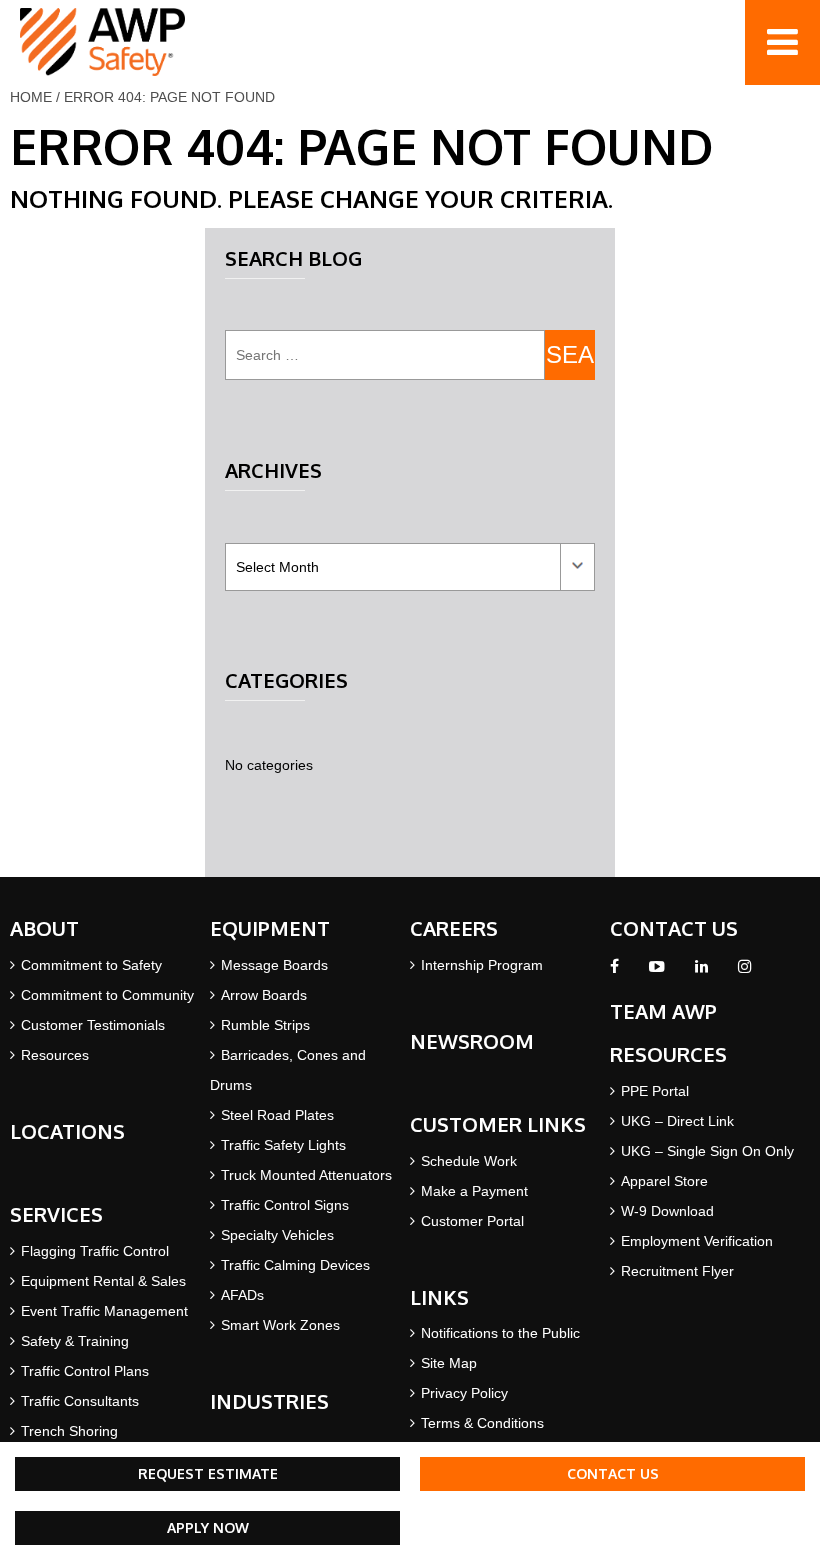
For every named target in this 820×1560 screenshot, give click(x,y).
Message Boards (274, 965)
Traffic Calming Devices (295, 1265)
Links (439, 1297)
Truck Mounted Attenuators (306, 1175)
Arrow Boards (264, 995)
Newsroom (472, 1041)
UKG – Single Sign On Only (707, 1151)
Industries (269, 1401)
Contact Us (613, 1473)
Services (56, 1214)
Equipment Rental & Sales (103, 1281)
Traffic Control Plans (85, 1371)
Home (31, 97)
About (44, 928)
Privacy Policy (464, 1393)
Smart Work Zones (280, 1325)
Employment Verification (697, 1241)
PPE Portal (655, 1091)
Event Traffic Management (104, 1311)
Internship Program (482, 965)
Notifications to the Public (500, 1333)
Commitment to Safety (91, 965)
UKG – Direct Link (677, 1121)
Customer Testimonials (93, 1025)
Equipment (270, 928)
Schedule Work (469, 1161)
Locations (67, 1131)
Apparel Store (664, 1181)
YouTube (657, 972)
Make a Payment (474, 1191)
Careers (454, 928)
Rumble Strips (265, 1025)
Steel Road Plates (277, 1115)
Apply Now (208, 1527)
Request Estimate (208, 1473)
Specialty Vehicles (277, 1235)
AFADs (242, 1295)
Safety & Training (75, 1341)
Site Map (449, 1363)
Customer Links (498, 1124)
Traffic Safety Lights (283, 1145)
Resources (55, 1055)
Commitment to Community (107, 995)
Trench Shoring (69, 1431)
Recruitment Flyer (677, 1271)
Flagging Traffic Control (95, 1251)
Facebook (614, 972)
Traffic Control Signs (285, 1205)
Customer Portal (472, 1221)
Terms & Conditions (482, 1423)
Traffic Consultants (80, 1401)
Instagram (744, 972)
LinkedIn (701, 972)
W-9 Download (667, 1211)
